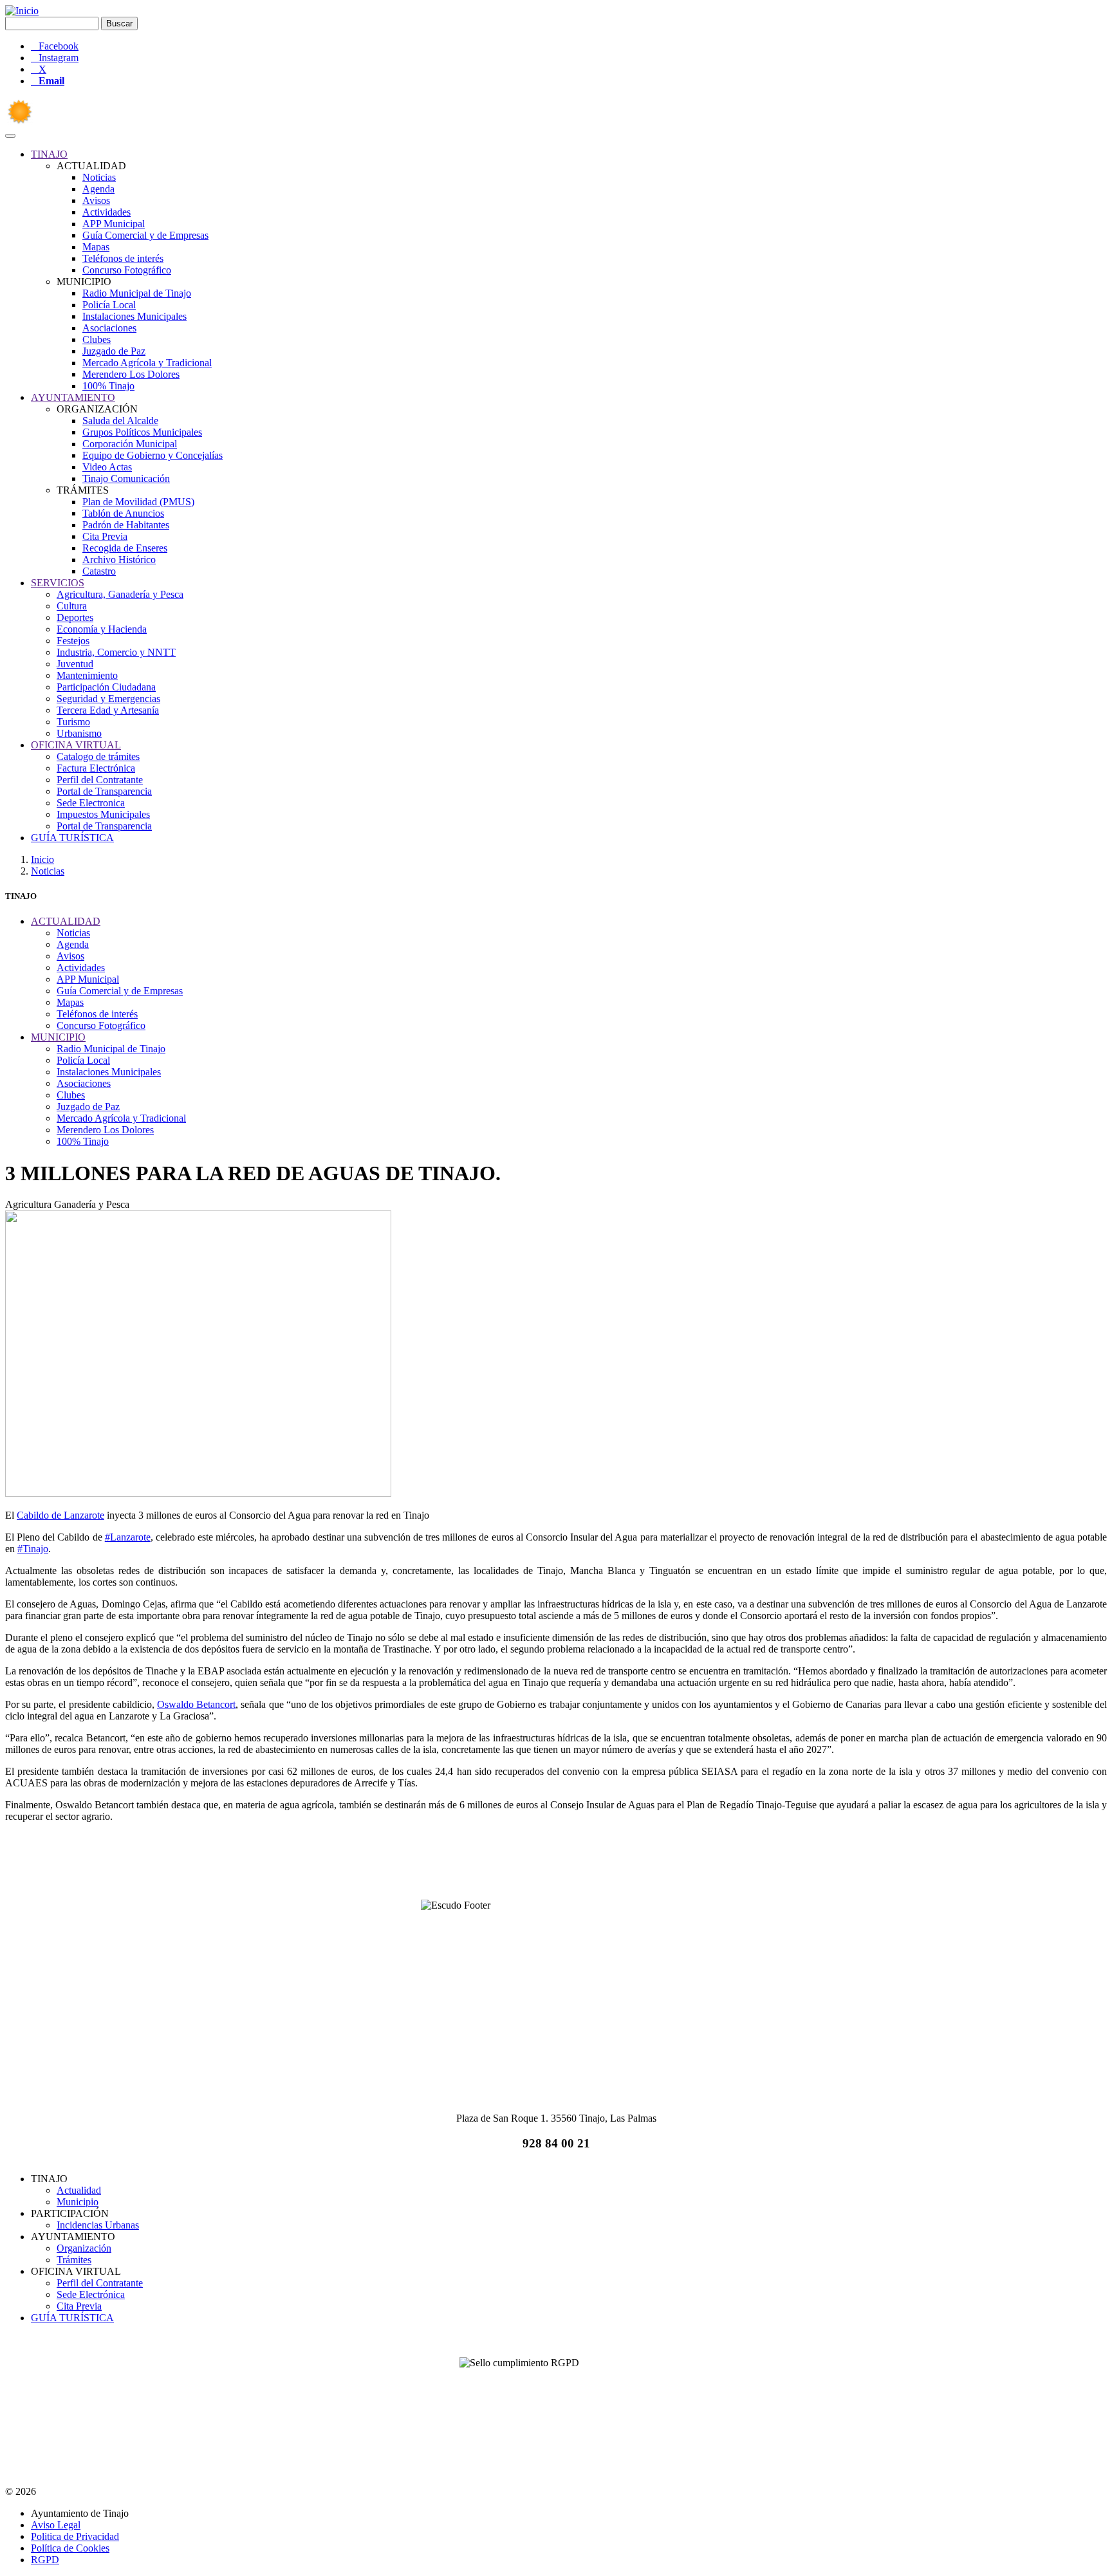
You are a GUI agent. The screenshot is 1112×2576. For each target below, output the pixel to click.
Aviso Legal (56, 2525)
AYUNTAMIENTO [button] (73, 397)
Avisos (96, 200)
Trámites (74, 2260)
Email (51, 81)
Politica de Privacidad (75, 2536)
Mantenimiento (87, 675)
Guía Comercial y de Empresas (145, 235)
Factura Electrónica (96, 768)
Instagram (59, 58)
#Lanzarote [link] (128, 1537)
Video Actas (107, 467)
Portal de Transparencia (104, 791)
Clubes (97, 339)
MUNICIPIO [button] (58, 1037)
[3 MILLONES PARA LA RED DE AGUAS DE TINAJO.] (198, 1493)
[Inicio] (22, 11)
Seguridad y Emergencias (108, 699)
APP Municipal (114, 224)
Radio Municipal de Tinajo (137, 293)
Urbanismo (79, 733)
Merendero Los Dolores (131, 374)
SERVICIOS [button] (58, 583)
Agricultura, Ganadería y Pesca (120, 594)
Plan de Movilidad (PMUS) (138, 502)
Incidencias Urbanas (98, 2225)
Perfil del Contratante (100, 780)
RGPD (45, 2560)
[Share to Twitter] (525, 1866)
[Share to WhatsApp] (556, 1866)
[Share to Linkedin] (587, 1866)
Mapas (96, 247)
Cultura (72, 606)
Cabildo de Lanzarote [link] (60, 1515)
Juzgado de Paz (114, 351)
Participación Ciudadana (106, 687)
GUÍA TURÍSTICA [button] (72, 838)
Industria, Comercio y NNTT (116, 652)
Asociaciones (109, 328)
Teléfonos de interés (123, 258)
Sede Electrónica (91, 2294)
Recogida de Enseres (125, 548)
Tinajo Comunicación (126, 478)
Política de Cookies (70, 2548)
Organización (84, 2248)
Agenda (98, 189)
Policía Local (109, 305)
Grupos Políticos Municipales (142, 432)
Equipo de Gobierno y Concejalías (153, 455)
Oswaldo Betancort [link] (196, 1704)
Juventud (75, 664)
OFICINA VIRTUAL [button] (76, 745)
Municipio (78, 2202)
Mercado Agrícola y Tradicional (147, 363)
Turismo (73, 722)
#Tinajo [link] (33, 1549)
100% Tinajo (108, 386)
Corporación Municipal (130, 444)
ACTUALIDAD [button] (66, 921)
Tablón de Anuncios (123, 513)
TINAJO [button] (49, 154)
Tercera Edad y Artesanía (108, 710)
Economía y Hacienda (102, 629)
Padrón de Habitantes (126, 525)
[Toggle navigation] (10, 136)
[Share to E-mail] (618, 1866)
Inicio (42, 859)
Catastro (99, 571)
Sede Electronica (91, 803)
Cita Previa (105, 536)
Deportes (75, 617)
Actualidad (79, 2190)
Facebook (59, 46)
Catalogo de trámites (98, 756)
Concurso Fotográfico (127, 270)
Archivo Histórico (119, 560)
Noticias (99, 177)
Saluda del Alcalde (120, 421)
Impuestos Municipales (103, 814)
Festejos (73, 641)
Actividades (107, 212)
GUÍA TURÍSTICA (72, 2318)
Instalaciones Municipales (134, 316)
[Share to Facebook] (494, 1866)
